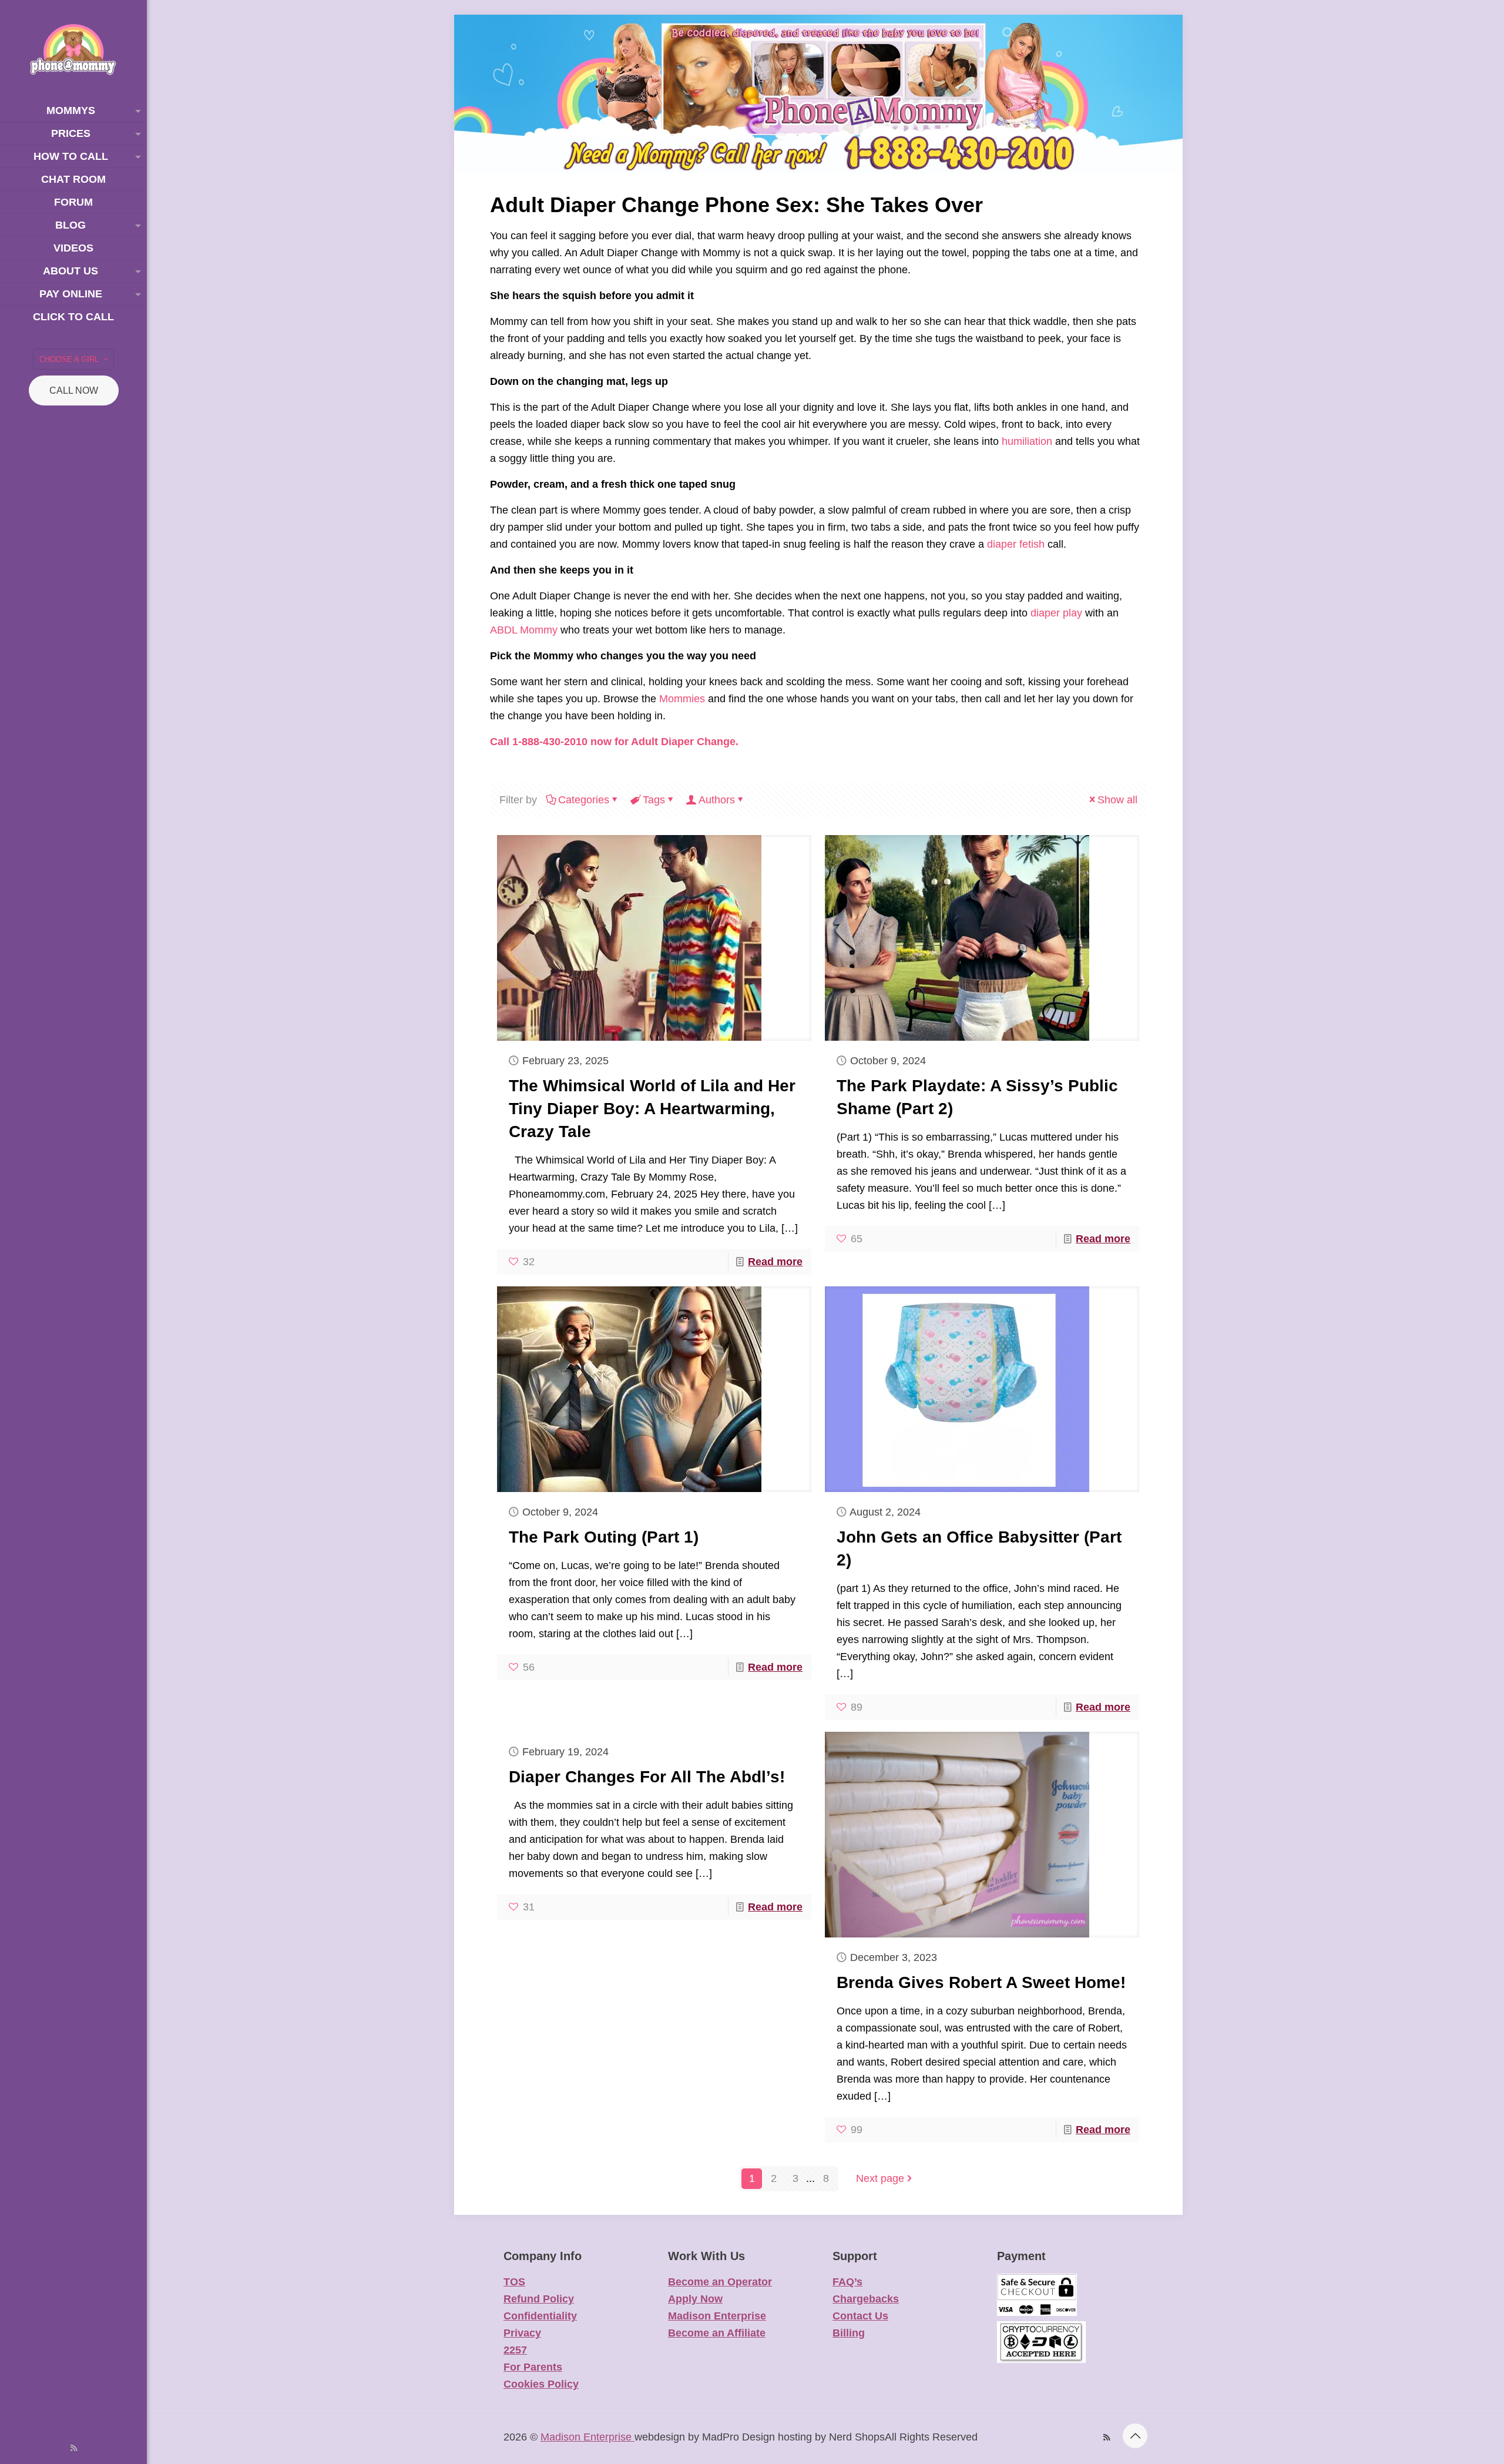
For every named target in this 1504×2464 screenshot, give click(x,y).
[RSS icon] (74, 2448)
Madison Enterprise (717, 2316)
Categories (584, 800)
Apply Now (695, 2299)
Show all (1117, 800)
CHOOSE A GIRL (69, 359)
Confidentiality (540, 2316)
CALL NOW (74, 390)
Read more (775, 1262)
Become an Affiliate (717, 2333)
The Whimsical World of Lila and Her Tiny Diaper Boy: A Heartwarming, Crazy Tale (652, 1109)
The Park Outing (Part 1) (604, 1537)
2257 (515, 2350)
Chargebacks (866, 2299)
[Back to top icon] (1135, 2436)
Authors (717, 800)
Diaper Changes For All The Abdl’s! (647, 1777)
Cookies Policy (541, 2384)
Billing (849, 2333)
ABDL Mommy (524, 630)
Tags (654, 800)
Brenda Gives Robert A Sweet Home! (981, 1982)
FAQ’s (847, 2282)
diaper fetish (1016, 544)
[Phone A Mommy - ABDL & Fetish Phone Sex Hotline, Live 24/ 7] (73, 50)
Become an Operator (720, 2282)
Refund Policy (539, 2299)
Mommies (682, 699)
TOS (514, 2282)
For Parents (533, 2367)
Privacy (522, 2333)
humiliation (1027, 441)
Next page (880, 2178)
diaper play (1056, 613)
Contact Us (860, 2316)
